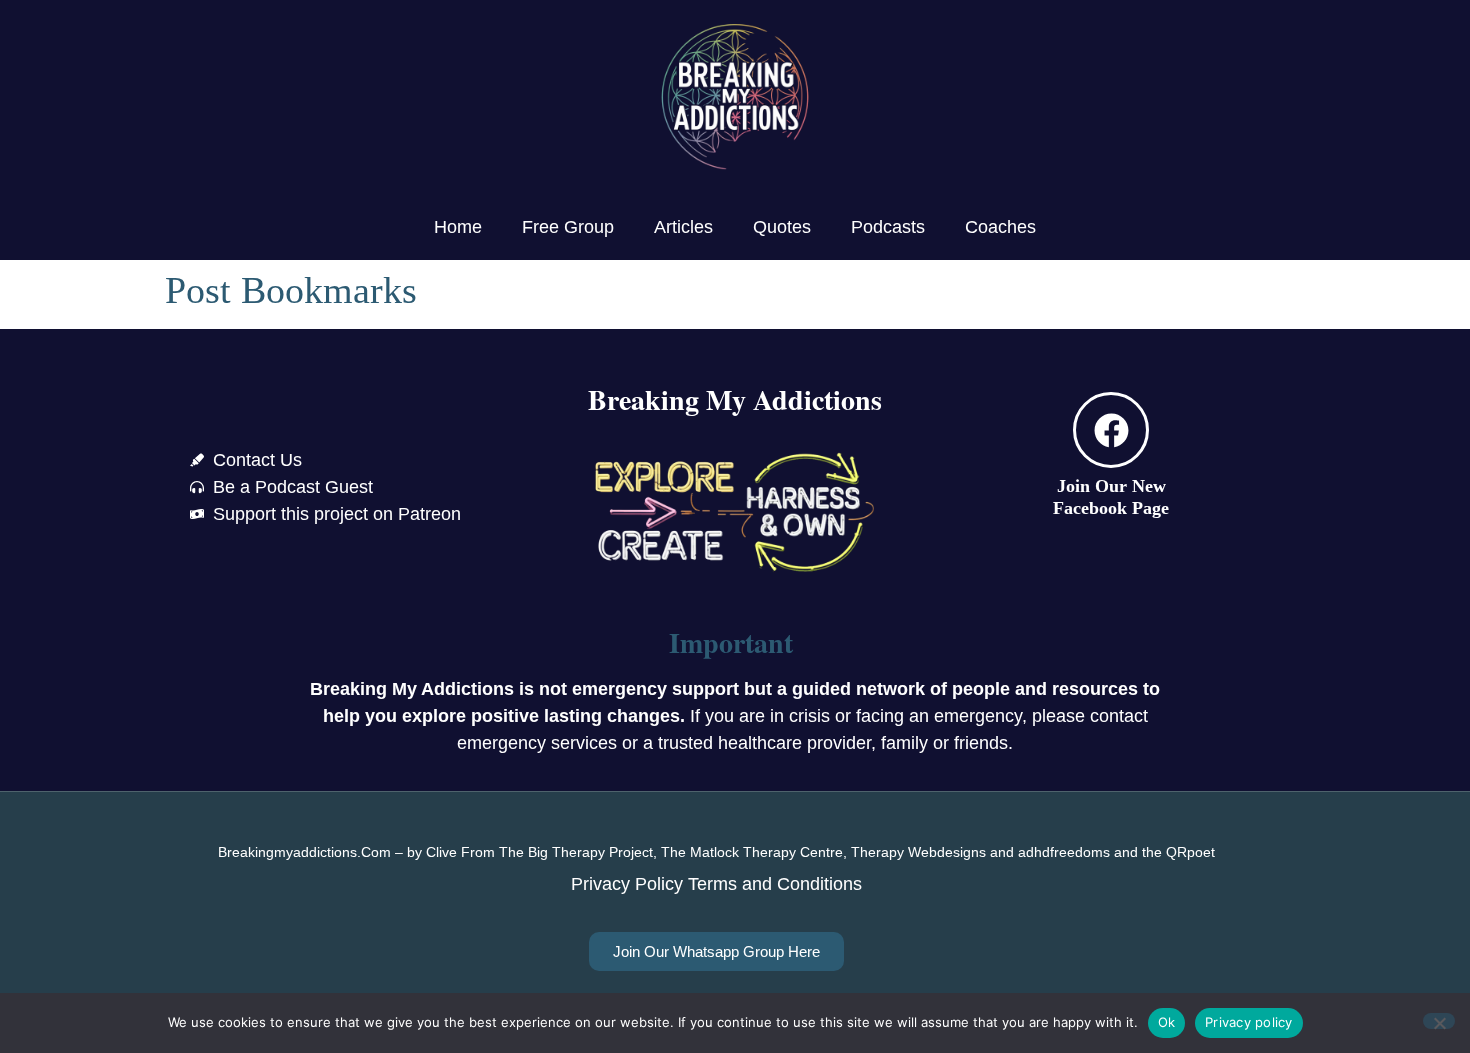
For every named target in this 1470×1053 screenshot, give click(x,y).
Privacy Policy (627, 884)
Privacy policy (1249, 1022)
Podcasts (888, 227)
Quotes (782, 227)
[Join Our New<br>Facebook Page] (1111, 430)
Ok (1167, 1022)
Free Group (568, 227)
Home (458, 227)
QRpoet (1190, 852)
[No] (1439, 1021)
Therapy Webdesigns (918, 852)
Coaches (1000, 227)
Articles (683, 227)
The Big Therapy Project (576, 852)
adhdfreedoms (1064, 852)
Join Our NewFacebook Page (1111, 497)
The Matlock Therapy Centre (752, 852)
